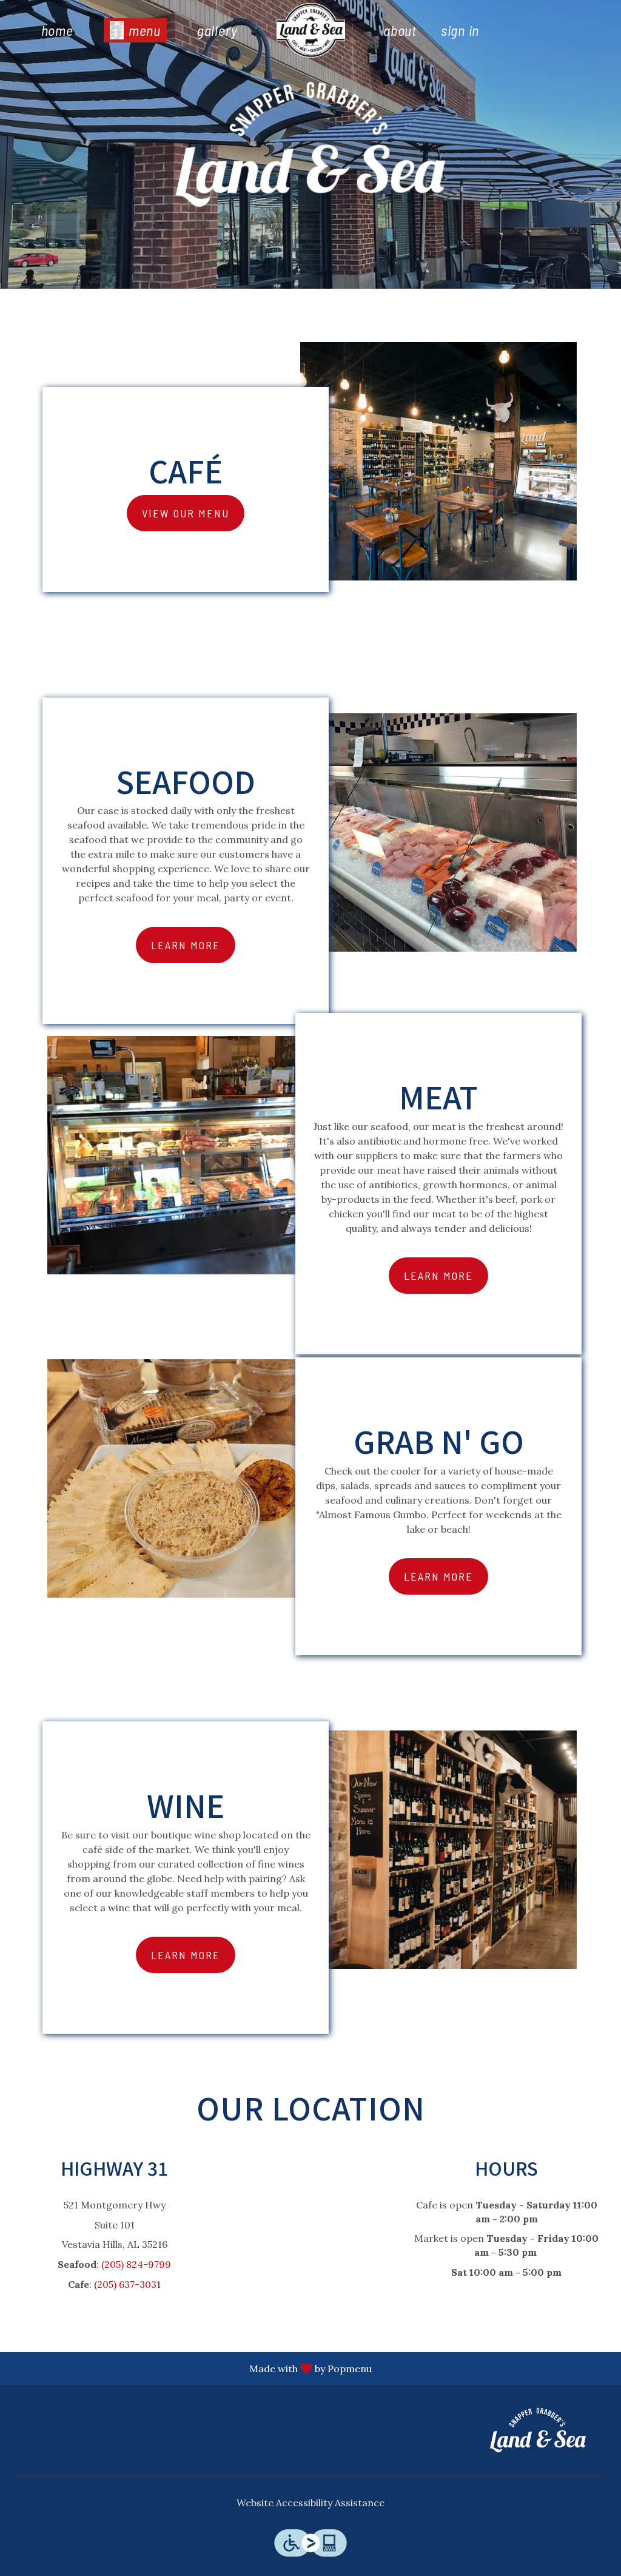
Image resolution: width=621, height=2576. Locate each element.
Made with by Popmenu (190, 2368)
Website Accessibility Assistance (310, 2503)
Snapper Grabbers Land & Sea (538, 2430)
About (400, 30)
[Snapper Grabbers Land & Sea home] (310, 30)
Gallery (217, 30)
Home (57, 30)
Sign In (460, 30)
